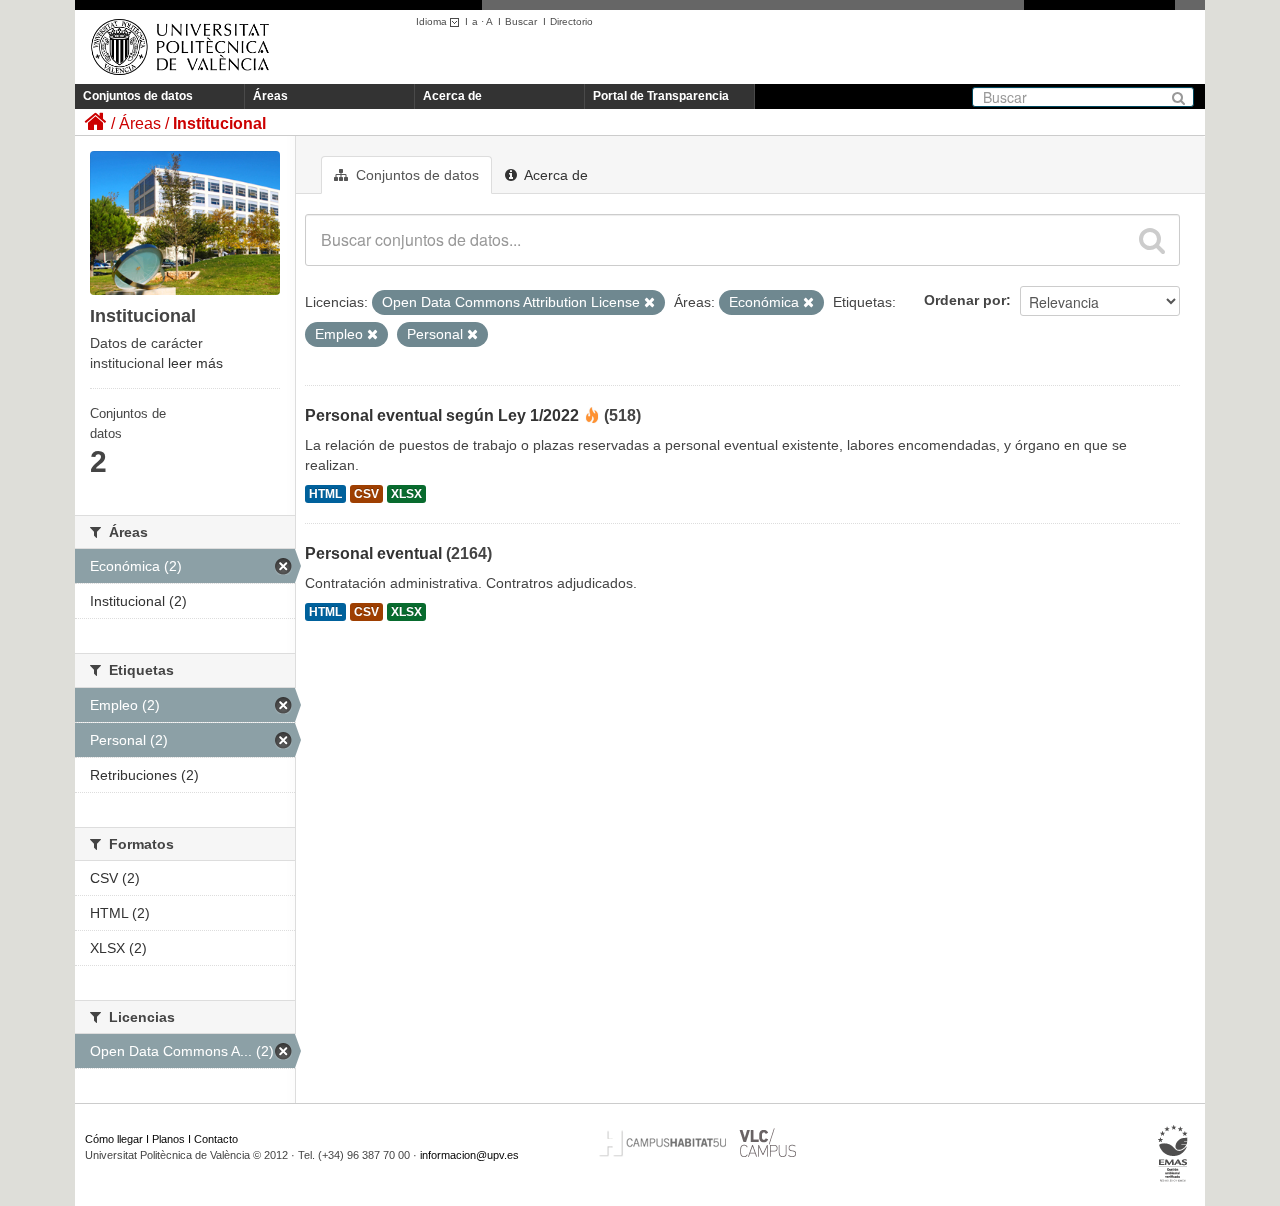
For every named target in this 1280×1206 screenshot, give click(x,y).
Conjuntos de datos (138, 96)
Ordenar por (965, 300)
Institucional (219, 123)
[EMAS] (1173, 1154)
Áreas (270, 96)
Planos (168, 1139)
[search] (1152, 240)
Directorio (571, 21)
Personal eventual (373, 553)
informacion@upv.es (469, 1155)
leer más (195, 363)
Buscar (521, 21)
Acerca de (452, 96)
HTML (325, 494)
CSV (366, 494)
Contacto (216, 1139)
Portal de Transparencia (661, 96)
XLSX (406, 494)
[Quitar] (649, 303)
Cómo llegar (114, 1139)
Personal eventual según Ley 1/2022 (442, 415)
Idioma (433, 21)
